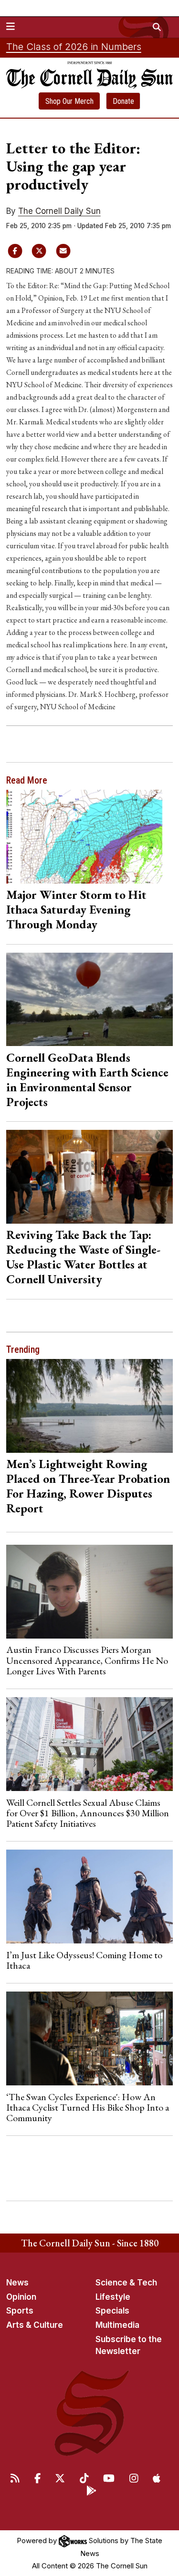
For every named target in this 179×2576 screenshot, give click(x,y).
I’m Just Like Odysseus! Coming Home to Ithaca (84, 1960)
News (17, 2283)
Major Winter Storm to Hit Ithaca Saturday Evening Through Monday (76, 909)
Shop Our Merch (69, 101)
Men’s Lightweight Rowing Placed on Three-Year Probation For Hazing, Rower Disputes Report (88, 1486)
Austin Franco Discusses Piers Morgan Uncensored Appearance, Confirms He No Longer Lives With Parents (87, 1660)
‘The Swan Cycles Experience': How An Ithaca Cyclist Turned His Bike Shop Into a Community (88, 2108)
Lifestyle (113, 2297)
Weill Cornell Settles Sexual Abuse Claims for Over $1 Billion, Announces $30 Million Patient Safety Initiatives (88, 1813)
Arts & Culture (35, 2325)
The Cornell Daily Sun (59, 211)
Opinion (21, 2297)
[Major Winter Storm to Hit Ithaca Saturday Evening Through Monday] (90, 837)
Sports (20, 2311)
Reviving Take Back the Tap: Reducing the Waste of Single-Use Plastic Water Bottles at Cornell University (83, 1257)
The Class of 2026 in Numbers (74, 47)
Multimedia (117, 2325)
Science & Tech (126, 2283)
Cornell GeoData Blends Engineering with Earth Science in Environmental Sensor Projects (87, 1080)
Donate (123, 101)
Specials (112, 2311)
